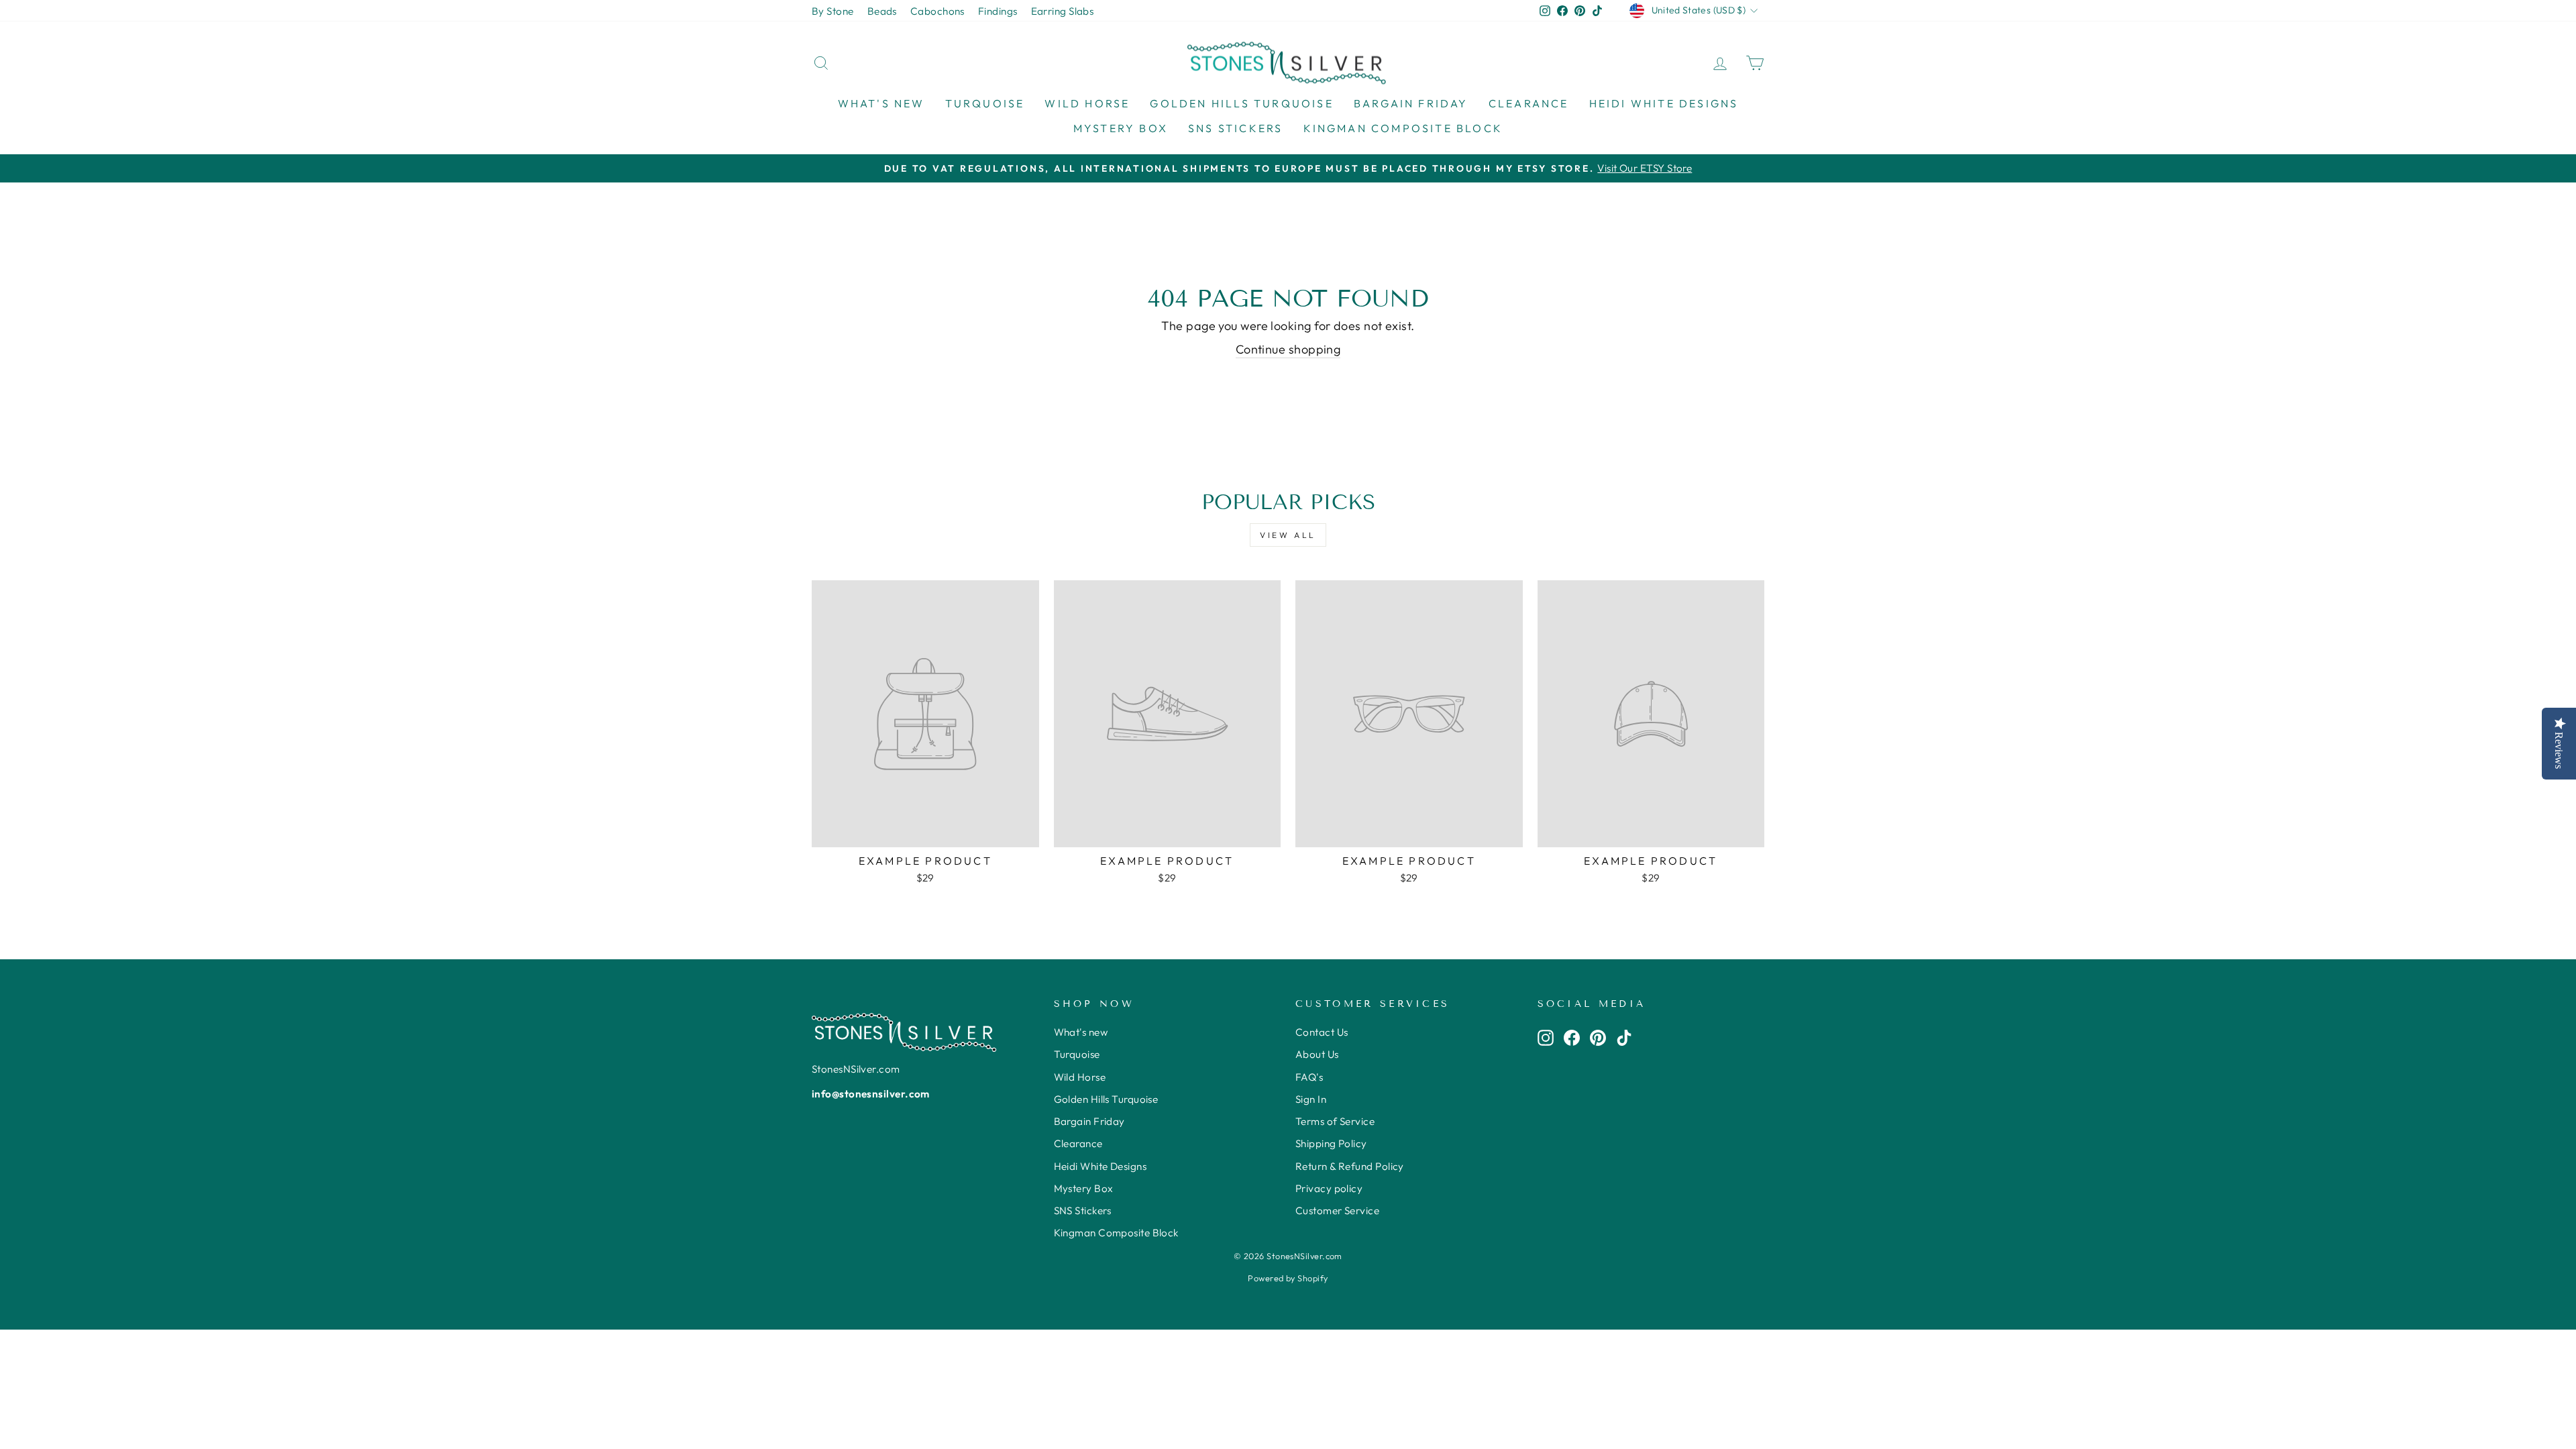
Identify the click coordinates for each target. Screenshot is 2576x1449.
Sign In (1311, 1099)
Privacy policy (1329, 1188)
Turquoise (985, 103)
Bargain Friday (1411, 103)
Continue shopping (1288, 349)
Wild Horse (1087, 103)
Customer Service (1337, 1211)
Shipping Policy (1331, 1143)
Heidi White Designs (1664, 103)
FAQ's (1309, 1077)
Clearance (1529, 103)
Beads (882, 11)
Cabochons (937, 11)
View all (1288, 535)
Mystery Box (1121, 128)
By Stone (833, 11)
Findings (998, 11)
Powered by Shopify (1288, 1278)
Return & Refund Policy (1350, 1166)
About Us (1317, 1054)
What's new (881, 103)
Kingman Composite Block (1403, 128)
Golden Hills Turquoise (1241, 103)
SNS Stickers (1235, 128)
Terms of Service (1335, 1121)
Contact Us (1322, 1032)
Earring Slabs (1063, 11)
